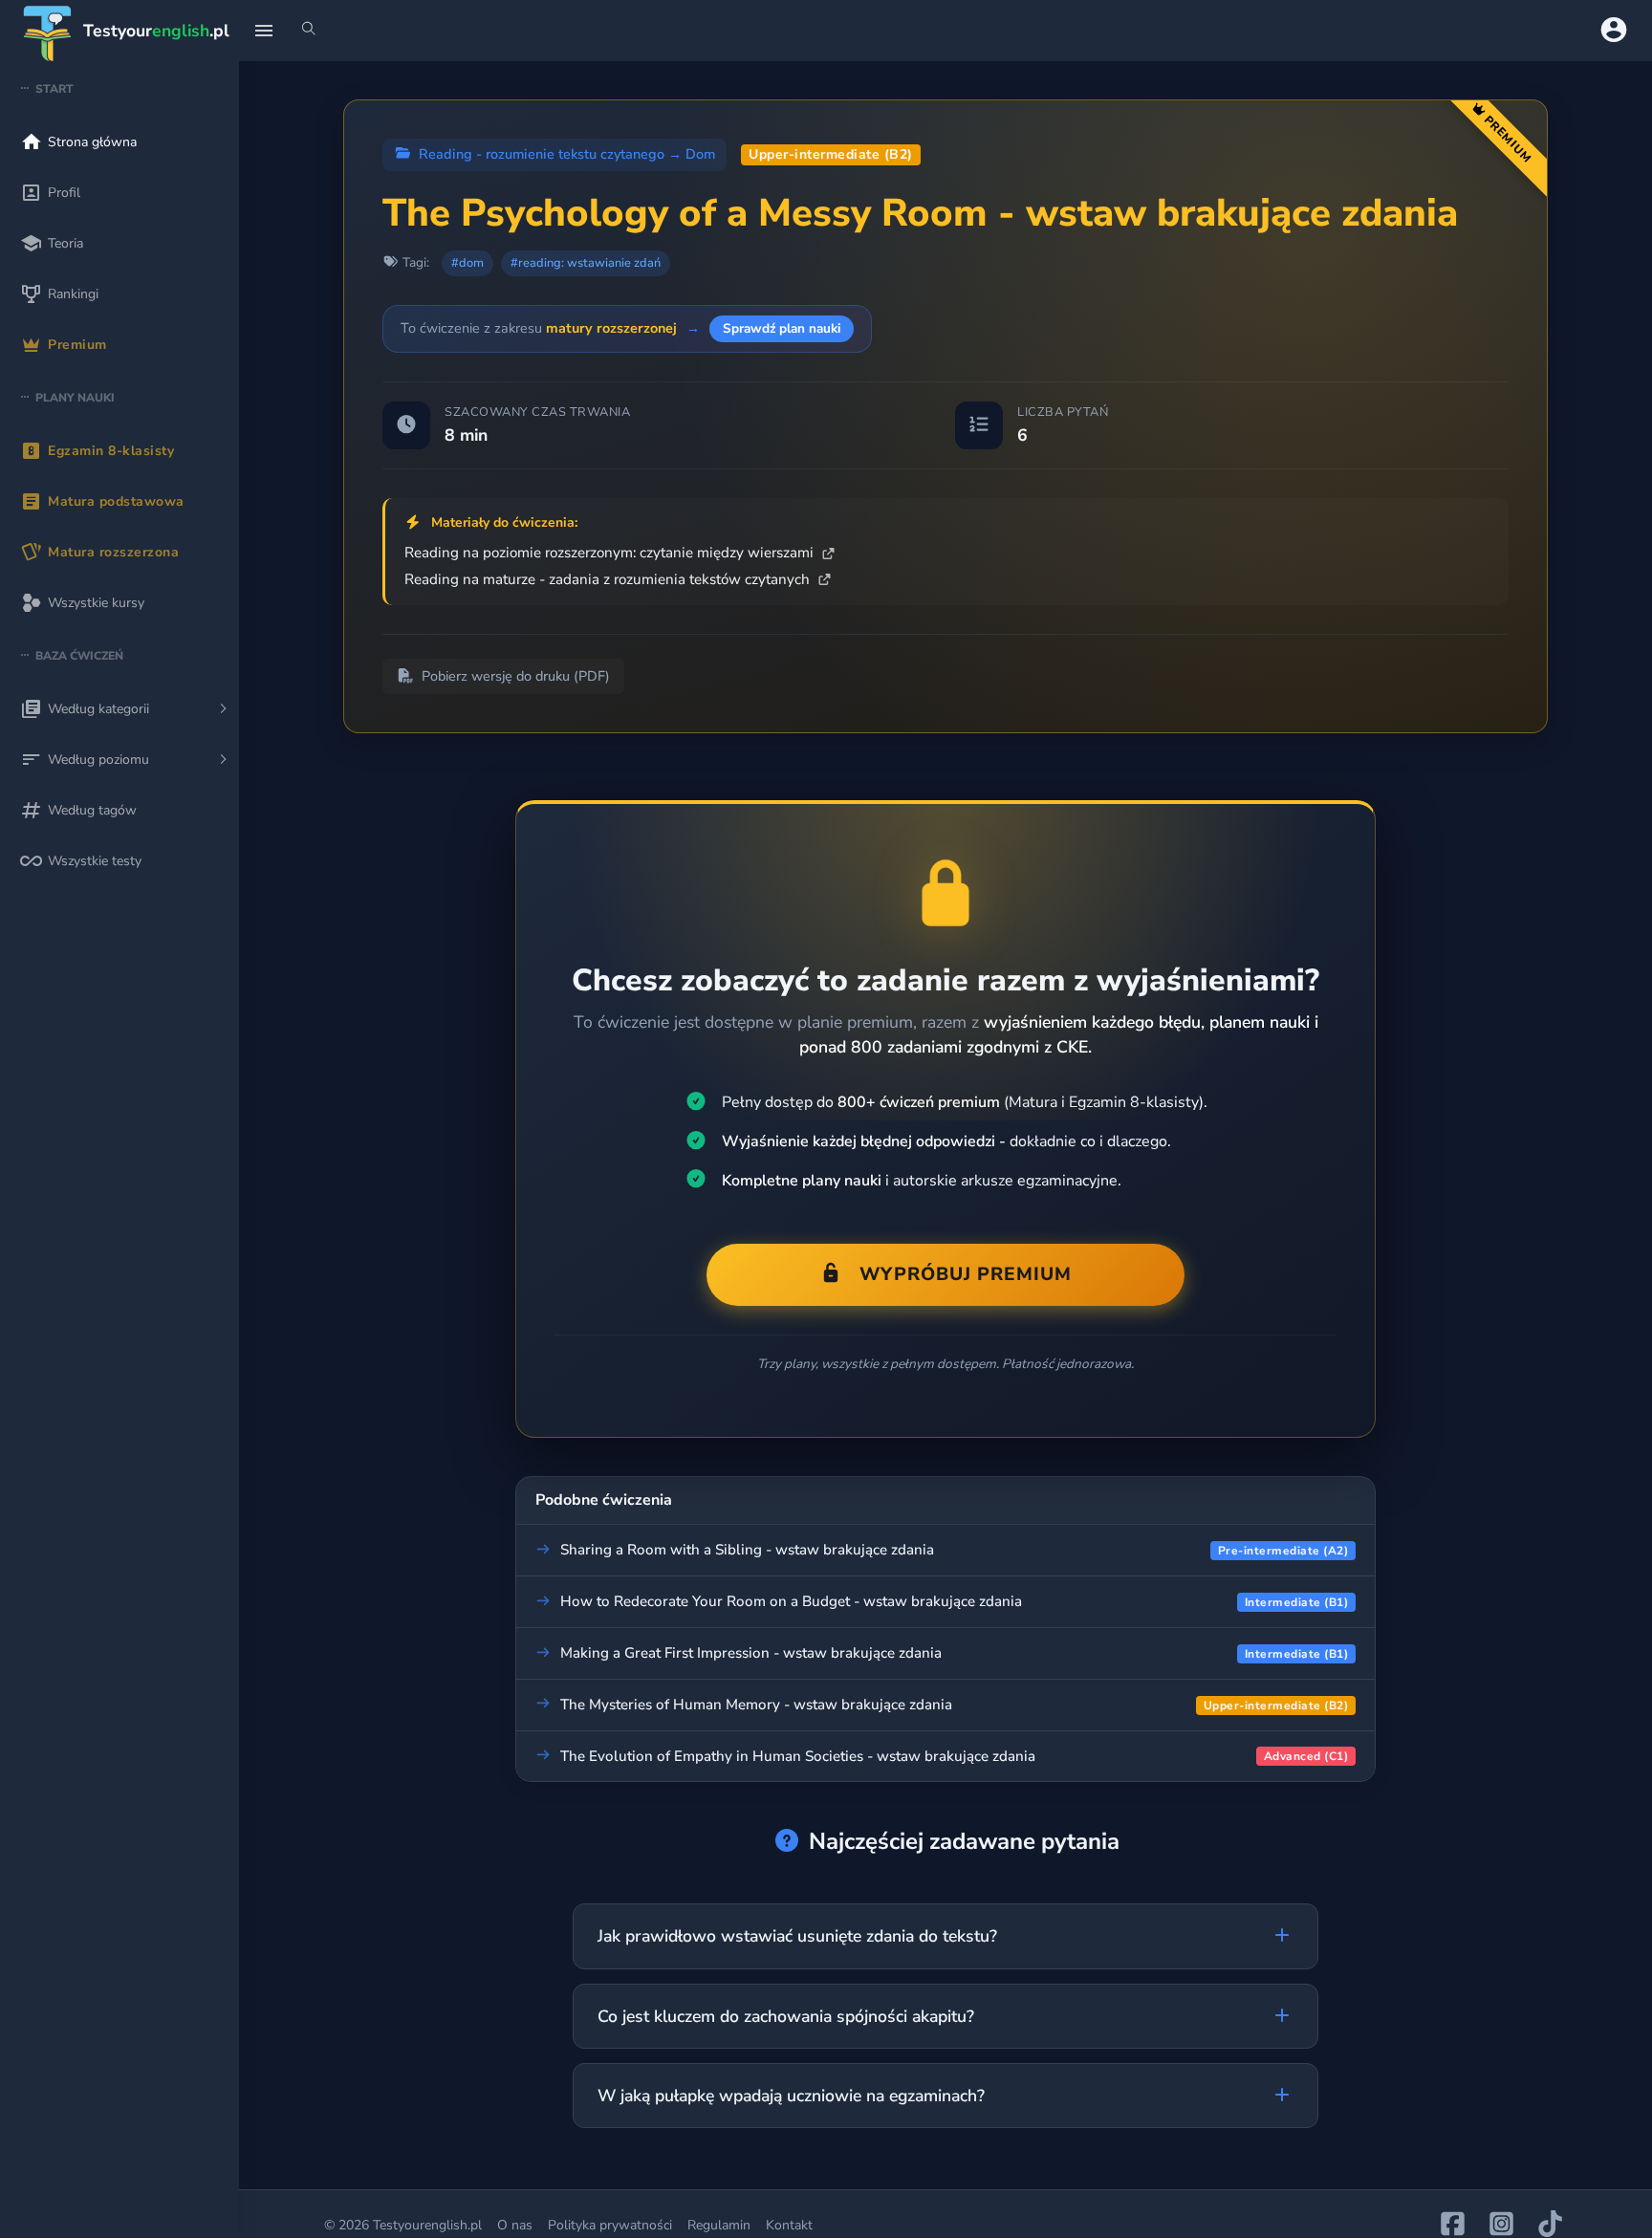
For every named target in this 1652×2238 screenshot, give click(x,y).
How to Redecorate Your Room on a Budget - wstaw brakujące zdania (791, 1601)
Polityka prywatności (610, 2225)
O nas (515, 2225)
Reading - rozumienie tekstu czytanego (542, 154)
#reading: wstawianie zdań (586, 263)
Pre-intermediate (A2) (1283, 1551)
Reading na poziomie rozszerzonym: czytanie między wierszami (611, 553)
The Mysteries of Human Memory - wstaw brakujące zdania (756, 1705)
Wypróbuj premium (966, 1274)
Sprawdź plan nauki (782, 328)
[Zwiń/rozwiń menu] (264, 31)
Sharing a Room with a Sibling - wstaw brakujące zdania (747, 1550)
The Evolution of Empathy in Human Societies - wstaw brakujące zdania (798, 1756)
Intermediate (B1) (1297, 1602)
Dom (700, 154)
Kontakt (789, 2225)
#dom (467, 263)
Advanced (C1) (1306, 1756)
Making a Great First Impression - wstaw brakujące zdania (751, 1653)
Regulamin (719, 2225)
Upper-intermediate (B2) (831, 154)
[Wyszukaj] (309, 31)
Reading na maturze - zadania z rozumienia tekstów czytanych (609, 579)
